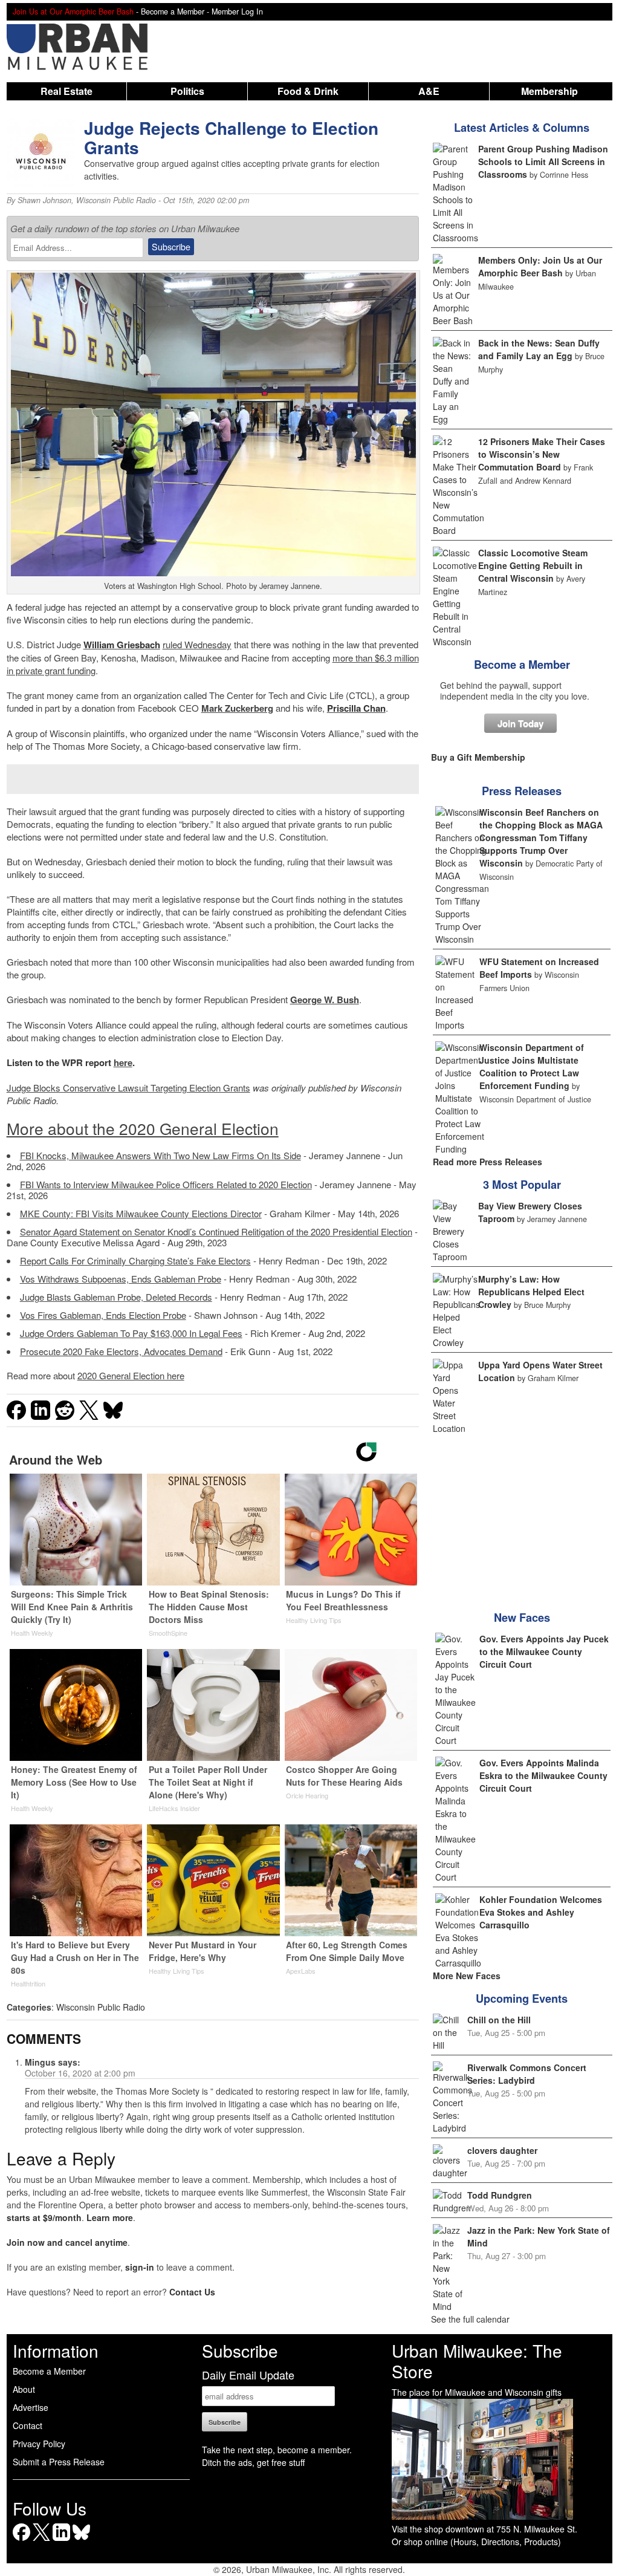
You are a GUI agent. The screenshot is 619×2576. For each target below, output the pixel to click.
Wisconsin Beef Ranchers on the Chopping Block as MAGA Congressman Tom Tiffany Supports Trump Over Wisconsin (541, 838)
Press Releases (522, 791)
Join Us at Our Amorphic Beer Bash (73, 11)
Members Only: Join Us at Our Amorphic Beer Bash (540, 266)
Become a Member (522, 665)
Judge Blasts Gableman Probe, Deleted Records (116, 1297)
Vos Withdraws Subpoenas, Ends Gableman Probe (121, 1279)
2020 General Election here (131, 1375)
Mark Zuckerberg (237, 708)
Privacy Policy (39, 2444)
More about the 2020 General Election (143, 1128)
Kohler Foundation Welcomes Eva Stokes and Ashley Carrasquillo (541, 1912)
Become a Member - (176, 11)
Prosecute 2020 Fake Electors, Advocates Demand (121, 1351)
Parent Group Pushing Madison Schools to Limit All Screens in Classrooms (543, 161)
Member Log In (237, 11)
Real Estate (66, 91)
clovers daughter (502, 2150)
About (24, 2389)
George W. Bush (325, 1000)
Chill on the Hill (499, 2020)
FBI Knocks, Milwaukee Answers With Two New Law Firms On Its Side (160, 1155)
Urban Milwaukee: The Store (477, 2361)
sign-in (140, 2267)
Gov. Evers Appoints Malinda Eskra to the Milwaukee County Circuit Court (543, 1775)
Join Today (520, 723)
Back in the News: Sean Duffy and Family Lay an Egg (539, 349)
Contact (28, 2425)
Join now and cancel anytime (67, 2242)
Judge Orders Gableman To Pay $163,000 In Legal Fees (131, 1333)
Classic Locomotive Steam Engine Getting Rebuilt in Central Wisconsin (533, 565)
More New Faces (467, 1976)
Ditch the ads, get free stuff (253, 2462)
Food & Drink (308, 91)
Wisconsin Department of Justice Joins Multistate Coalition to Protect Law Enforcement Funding (532, 1066)
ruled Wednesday (197, 644)
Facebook (21, 2541)
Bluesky (81, 2541)
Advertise (31, 2407)
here (123, 1062)
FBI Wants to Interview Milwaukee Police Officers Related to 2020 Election (166, 1184)
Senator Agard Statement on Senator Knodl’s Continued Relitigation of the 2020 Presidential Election (216, 1231)
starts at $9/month (44, 2217)
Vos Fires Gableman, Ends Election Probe (103, 1315)
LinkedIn (61, 2541)
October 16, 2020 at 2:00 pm (80, 2073)
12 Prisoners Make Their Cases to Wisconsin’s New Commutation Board (542, 454)
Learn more (110, 2217)
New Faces (522, 1618)
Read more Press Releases (488, 1162)
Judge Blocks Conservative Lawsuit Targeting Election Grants (128, 1088)
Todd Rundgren (500, 2195)
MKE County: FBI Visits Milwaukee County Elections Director (141, 1213)
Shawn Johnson (44, 200)
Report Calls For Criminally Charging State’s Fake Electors (135, 1260)
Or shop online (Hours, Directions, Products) (476, 2542)
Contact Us (192, 2292)
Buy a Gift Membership (478, 757)
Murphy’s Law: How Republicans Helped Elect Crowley (531, 1292)
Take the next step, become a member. (277, 2450)
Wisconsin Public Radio (116, 200)
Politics (187, 91)
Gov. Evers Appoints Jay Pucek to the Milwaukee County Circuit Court (544, 1651)
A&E (429, 91)
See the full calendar (470, 2319)
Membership (549, 91)
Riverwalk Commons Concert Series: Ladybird (527, 2074)
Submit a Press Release (59, 2462)
